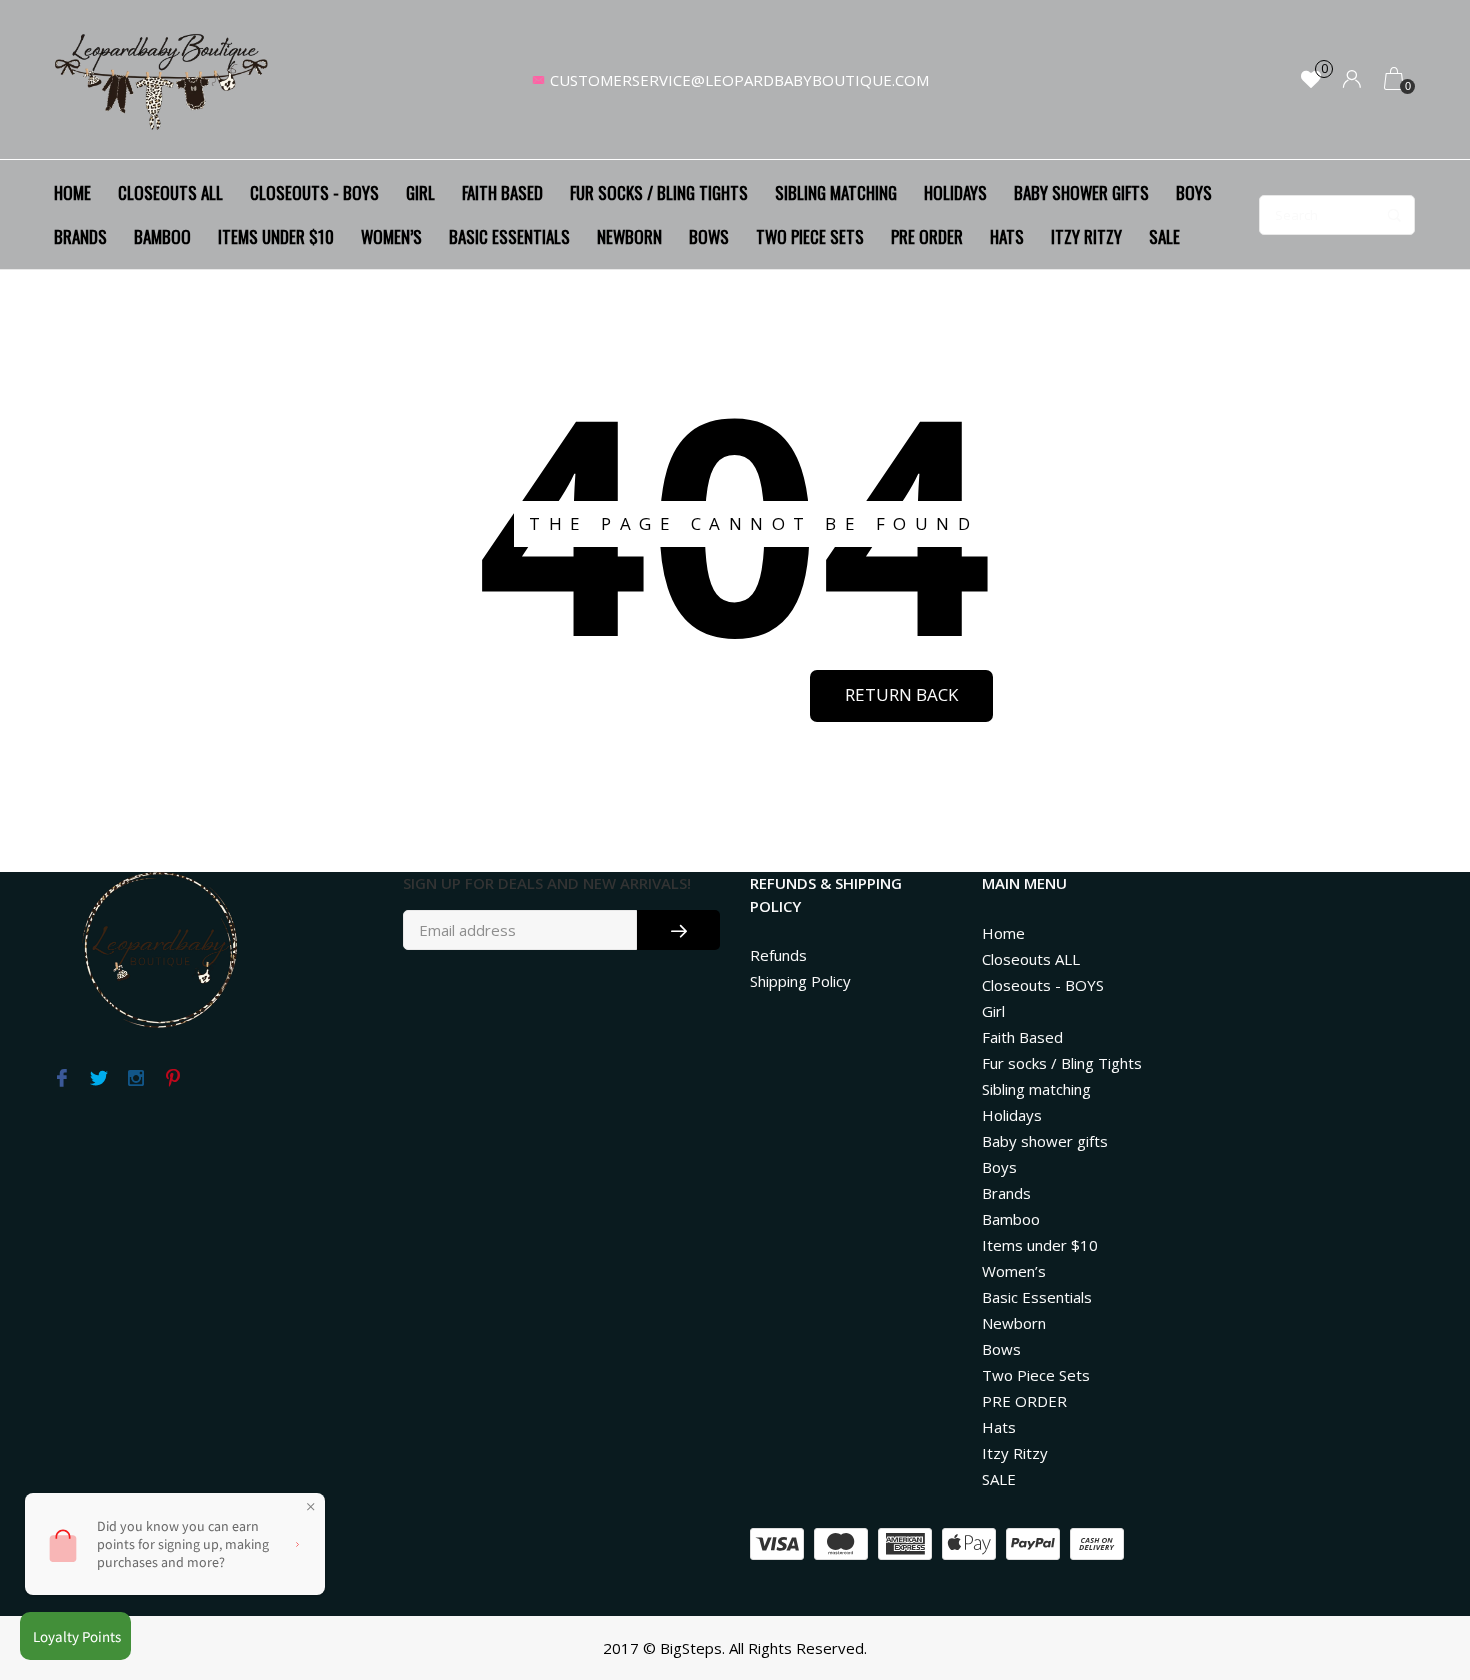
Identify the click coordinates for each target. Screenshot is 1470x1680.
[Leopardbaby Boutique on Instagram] (135, 1079)
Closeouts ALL (170, 192)
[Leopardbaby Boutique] (163, 80)
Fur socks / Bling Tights (659, 192)
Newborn (629, 236)
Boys (1194, 192)
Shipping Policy (800, 981)
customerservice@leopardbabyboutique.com (739, 80)
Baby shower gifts (1081, 192)
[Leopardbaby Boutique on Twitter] (98, 1079)
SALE (1164, 236)
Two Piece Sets (810, 236)
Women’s (391, 236)
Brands (80, 236)
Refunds (778, 955)
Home (72, 192)
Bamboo (162, 236)
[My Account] (1352, 80)
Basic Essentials (509, 236)
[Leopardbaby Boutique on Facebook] (61, 1079)
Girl (420, 192)
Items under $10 (276, 236)
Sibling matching (836, 192)
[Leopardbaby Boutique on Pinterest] (172, 1079)
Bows (709, 236)
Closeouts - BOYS (314, 192)
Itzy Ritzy (1086, 236)
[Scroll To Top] (1415, 1571)
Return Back (901, 694)
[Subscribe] (678, 930)
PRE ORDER (927, 236)
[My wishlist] (1311, 80)
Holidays (955, 192)
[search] (1337, 215)
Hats (1007, 236)
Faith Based (502, 192)
